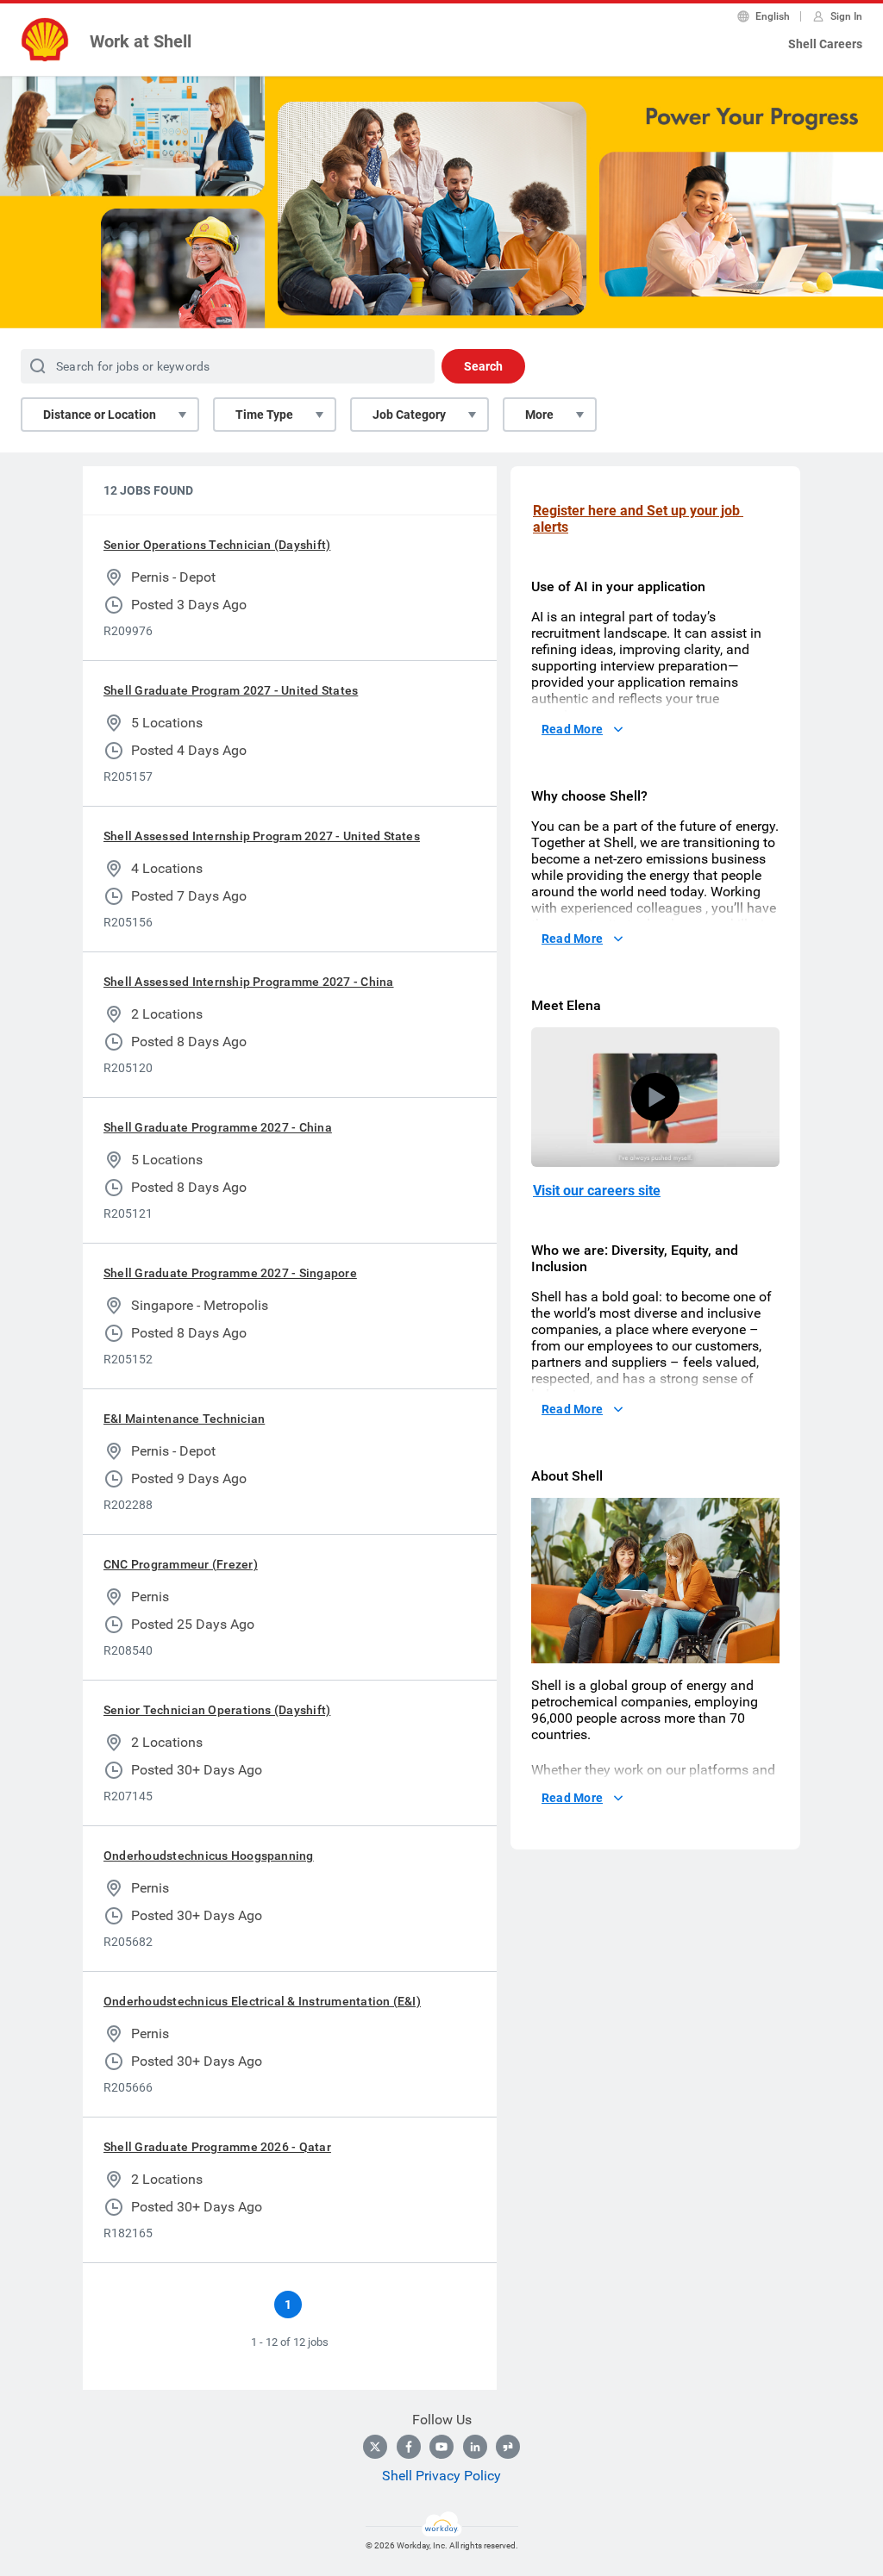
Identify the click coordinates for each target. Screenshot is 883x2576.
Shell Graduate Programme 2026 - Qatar (217, 2147)
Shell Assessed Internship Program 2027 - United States (262, 836)
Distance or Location (100, 415)
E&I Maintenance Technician (184, 1419)
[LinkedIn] (475, 2447)
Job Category (409, 415)
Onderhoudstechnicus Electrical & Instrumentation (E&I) (262, 2001)
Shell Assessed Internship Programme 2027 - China (249, 982)
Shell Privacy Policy (441, 2476)
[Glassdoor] (508, 2447)
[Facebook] (409, 2447)
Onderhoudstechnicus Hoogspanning (209, 1856)
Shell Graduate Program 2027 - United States (231, 690)
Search (483, 366)
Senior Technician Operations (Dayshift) (217, 1710)
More (539, 415)
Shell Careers (825, 44)
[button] (655, 1097)
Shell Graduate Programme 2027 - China (218, 1127)
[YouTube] (441, 2447)
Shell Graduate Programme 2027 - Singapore (230, 1273)
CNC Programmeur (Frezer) (181, 1564)
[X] (375, 2447)
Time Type (264, 415)
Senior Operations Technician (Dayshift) (217, 545)
